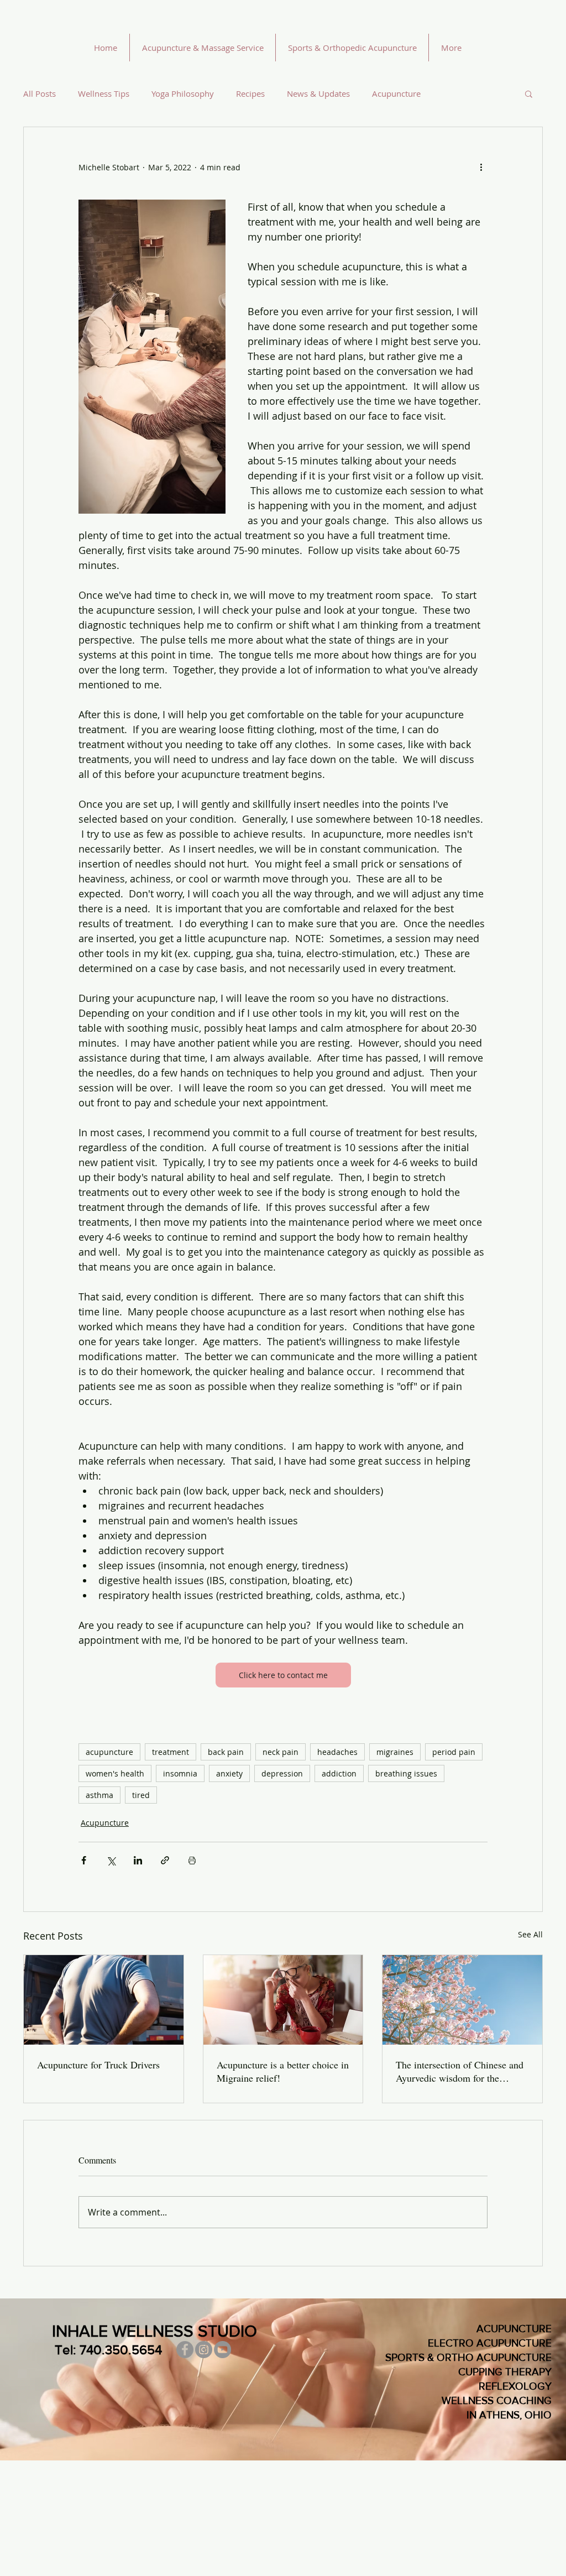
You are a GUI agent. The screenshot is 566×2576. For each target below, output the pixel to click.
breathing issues (406, 1773)
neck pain (281, 1752)
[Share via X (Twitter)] (111, 1860)
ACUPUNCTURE (514, 2329)
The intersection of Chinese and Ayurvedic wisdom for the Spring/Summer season (460, 2071)
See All (530, 1934)
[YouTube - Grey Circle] (222, 2350)
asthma (99, 1795)
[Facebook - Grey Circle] (185, 2350)
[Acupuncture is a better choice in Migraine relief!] (283, 2000)
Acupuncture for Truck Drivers (98, 2065)
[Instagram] (204, 2350)
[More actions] (481, 167)
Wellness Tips (104, 93)
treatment (171, 1752)
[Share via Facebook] (84, 1860)
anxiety (229, 1773)
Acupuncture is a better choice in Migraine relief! (283, 2071)
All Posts (40, 93)
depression (282, 1773)
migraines (395, 1752)
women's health (115, 1773)
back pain (226, 1752)
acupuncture (109, 1752)
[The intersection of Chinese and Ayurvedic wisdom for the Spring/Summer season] (462, 2000)
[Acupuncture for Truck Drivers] (104, 2000)
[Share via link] (165, 1860)
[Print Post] (192, 1860)
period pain (454, 1752)
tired (141, 1795)
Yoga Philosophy (183, 93)
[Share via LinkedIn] (138, 1860)
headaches (337, 1752)
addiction (339, 1773)
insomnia (180, 1773)
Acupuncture (396, 93)
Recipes (250, 93)
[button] (529, 93)
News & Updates (318, 93)
